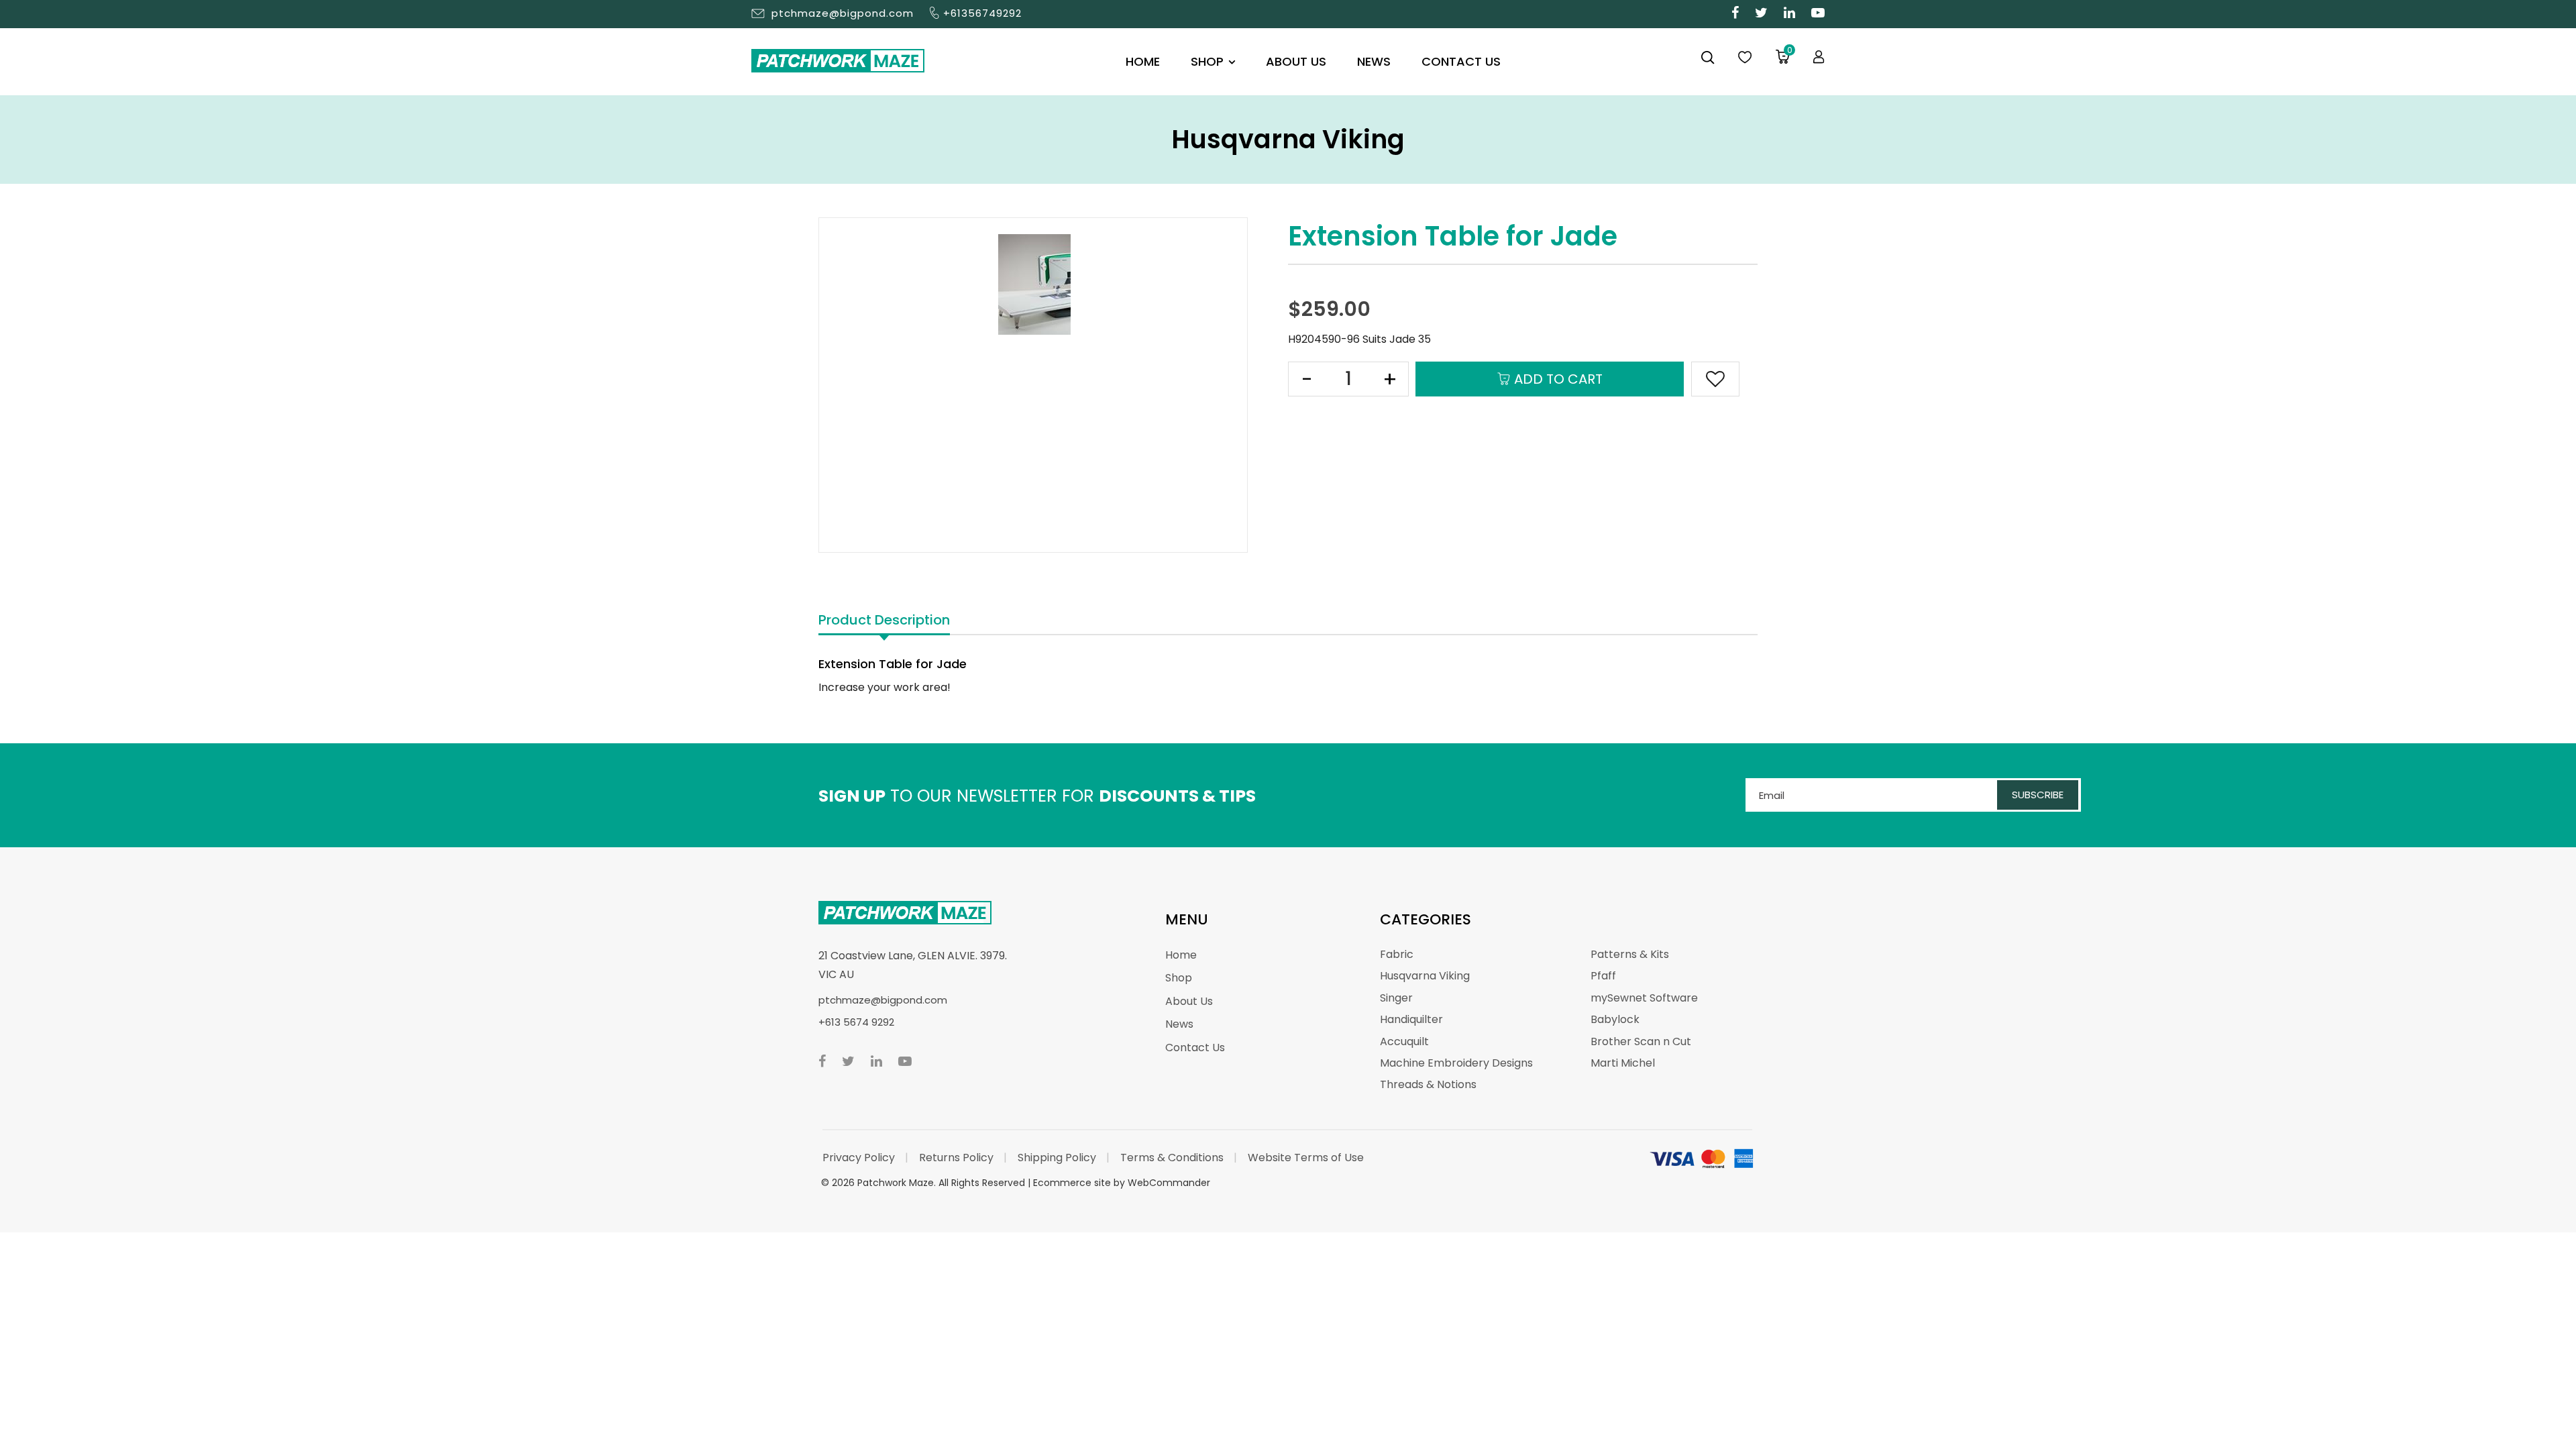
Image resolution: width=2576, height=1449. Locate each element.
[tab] (884, 621)
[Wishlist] (1745, 58)
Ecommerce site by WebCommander (1122, 1183)
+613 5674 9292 (856, 1022)
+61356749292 (982, 13)
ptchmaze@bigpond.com (843, 13)
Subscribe (2038, 795)
